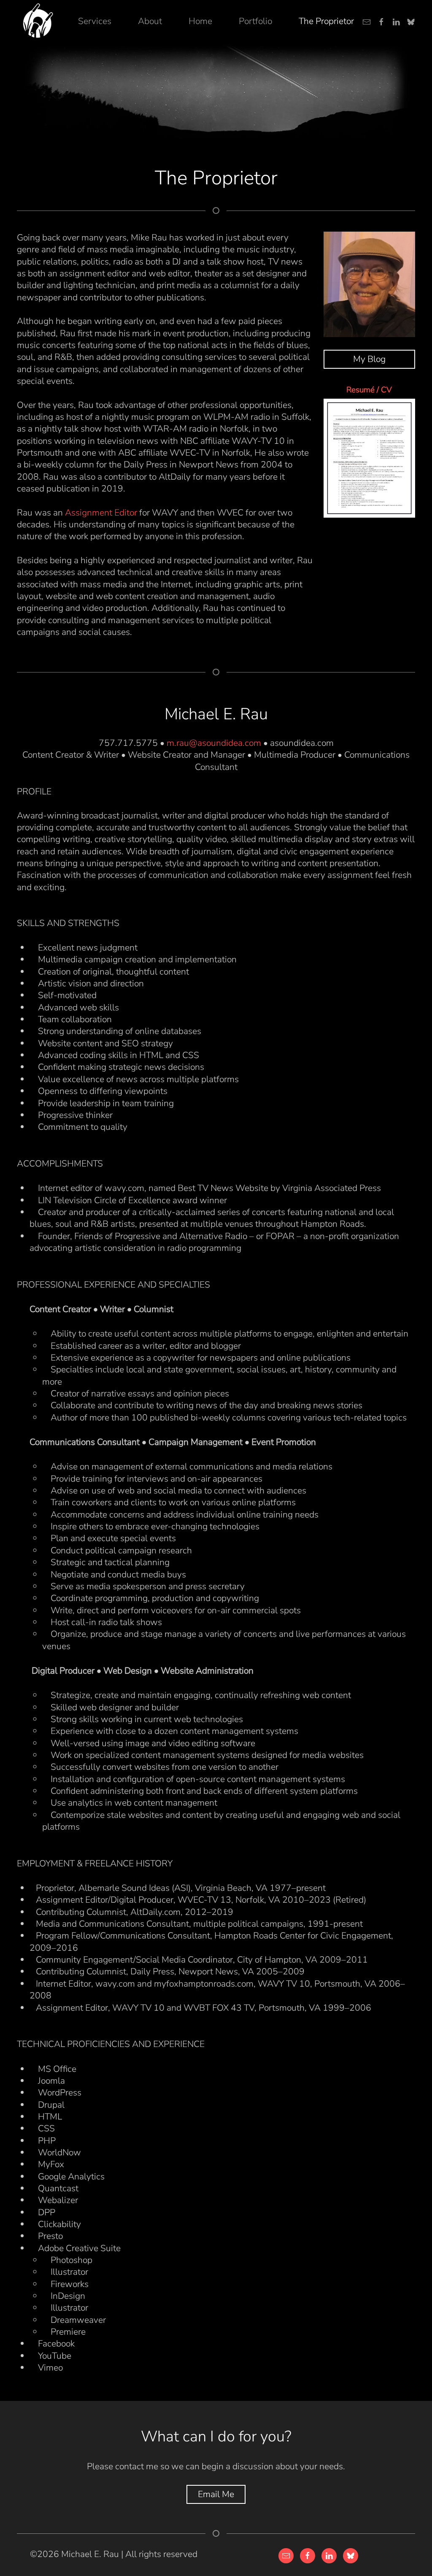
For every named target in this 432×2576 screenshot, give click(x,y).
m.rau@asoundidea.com (214, 743)
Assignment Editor (101, 513)
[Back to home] (37, 21)
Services (95, 21)
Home (200, 21)
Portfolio (255, 21)
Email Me (216, 2494)
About (150, 21)
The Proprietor (326, 21)
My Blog (369, 359)
